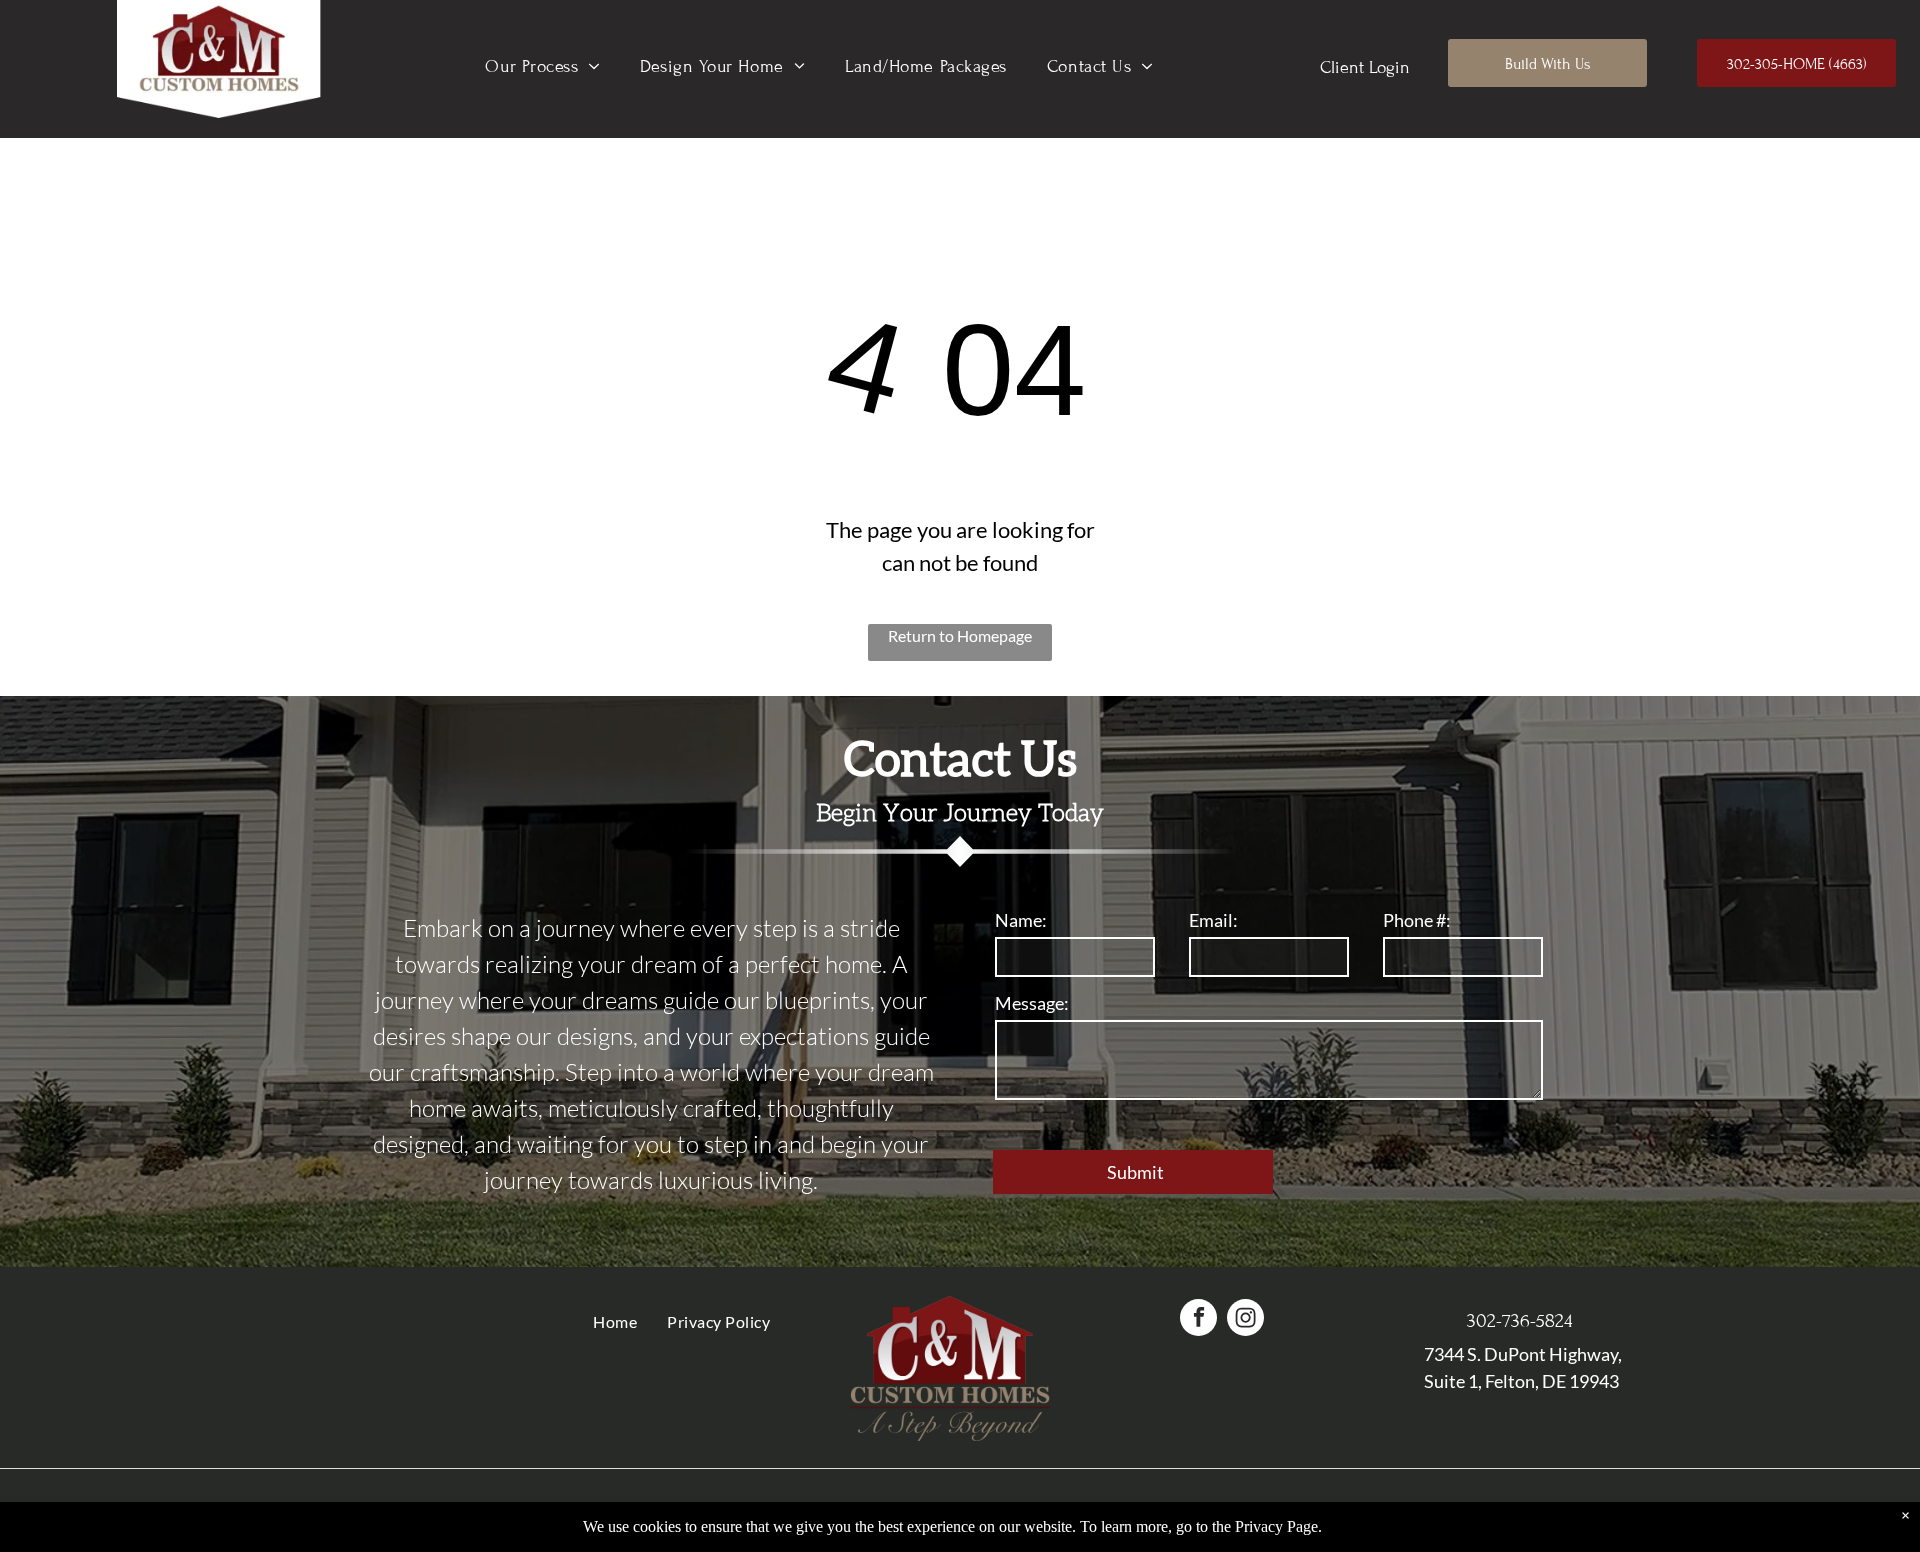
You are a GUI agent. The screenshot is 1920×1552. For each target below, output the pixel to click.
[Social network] (1245, 1320)
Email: (1213, 920)
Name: (1021, 920)
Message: (1032, 1003)
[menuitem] (542, 66)
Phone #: (1417, 920)
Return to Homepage (960, 635)
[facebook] (1198, 1320)
